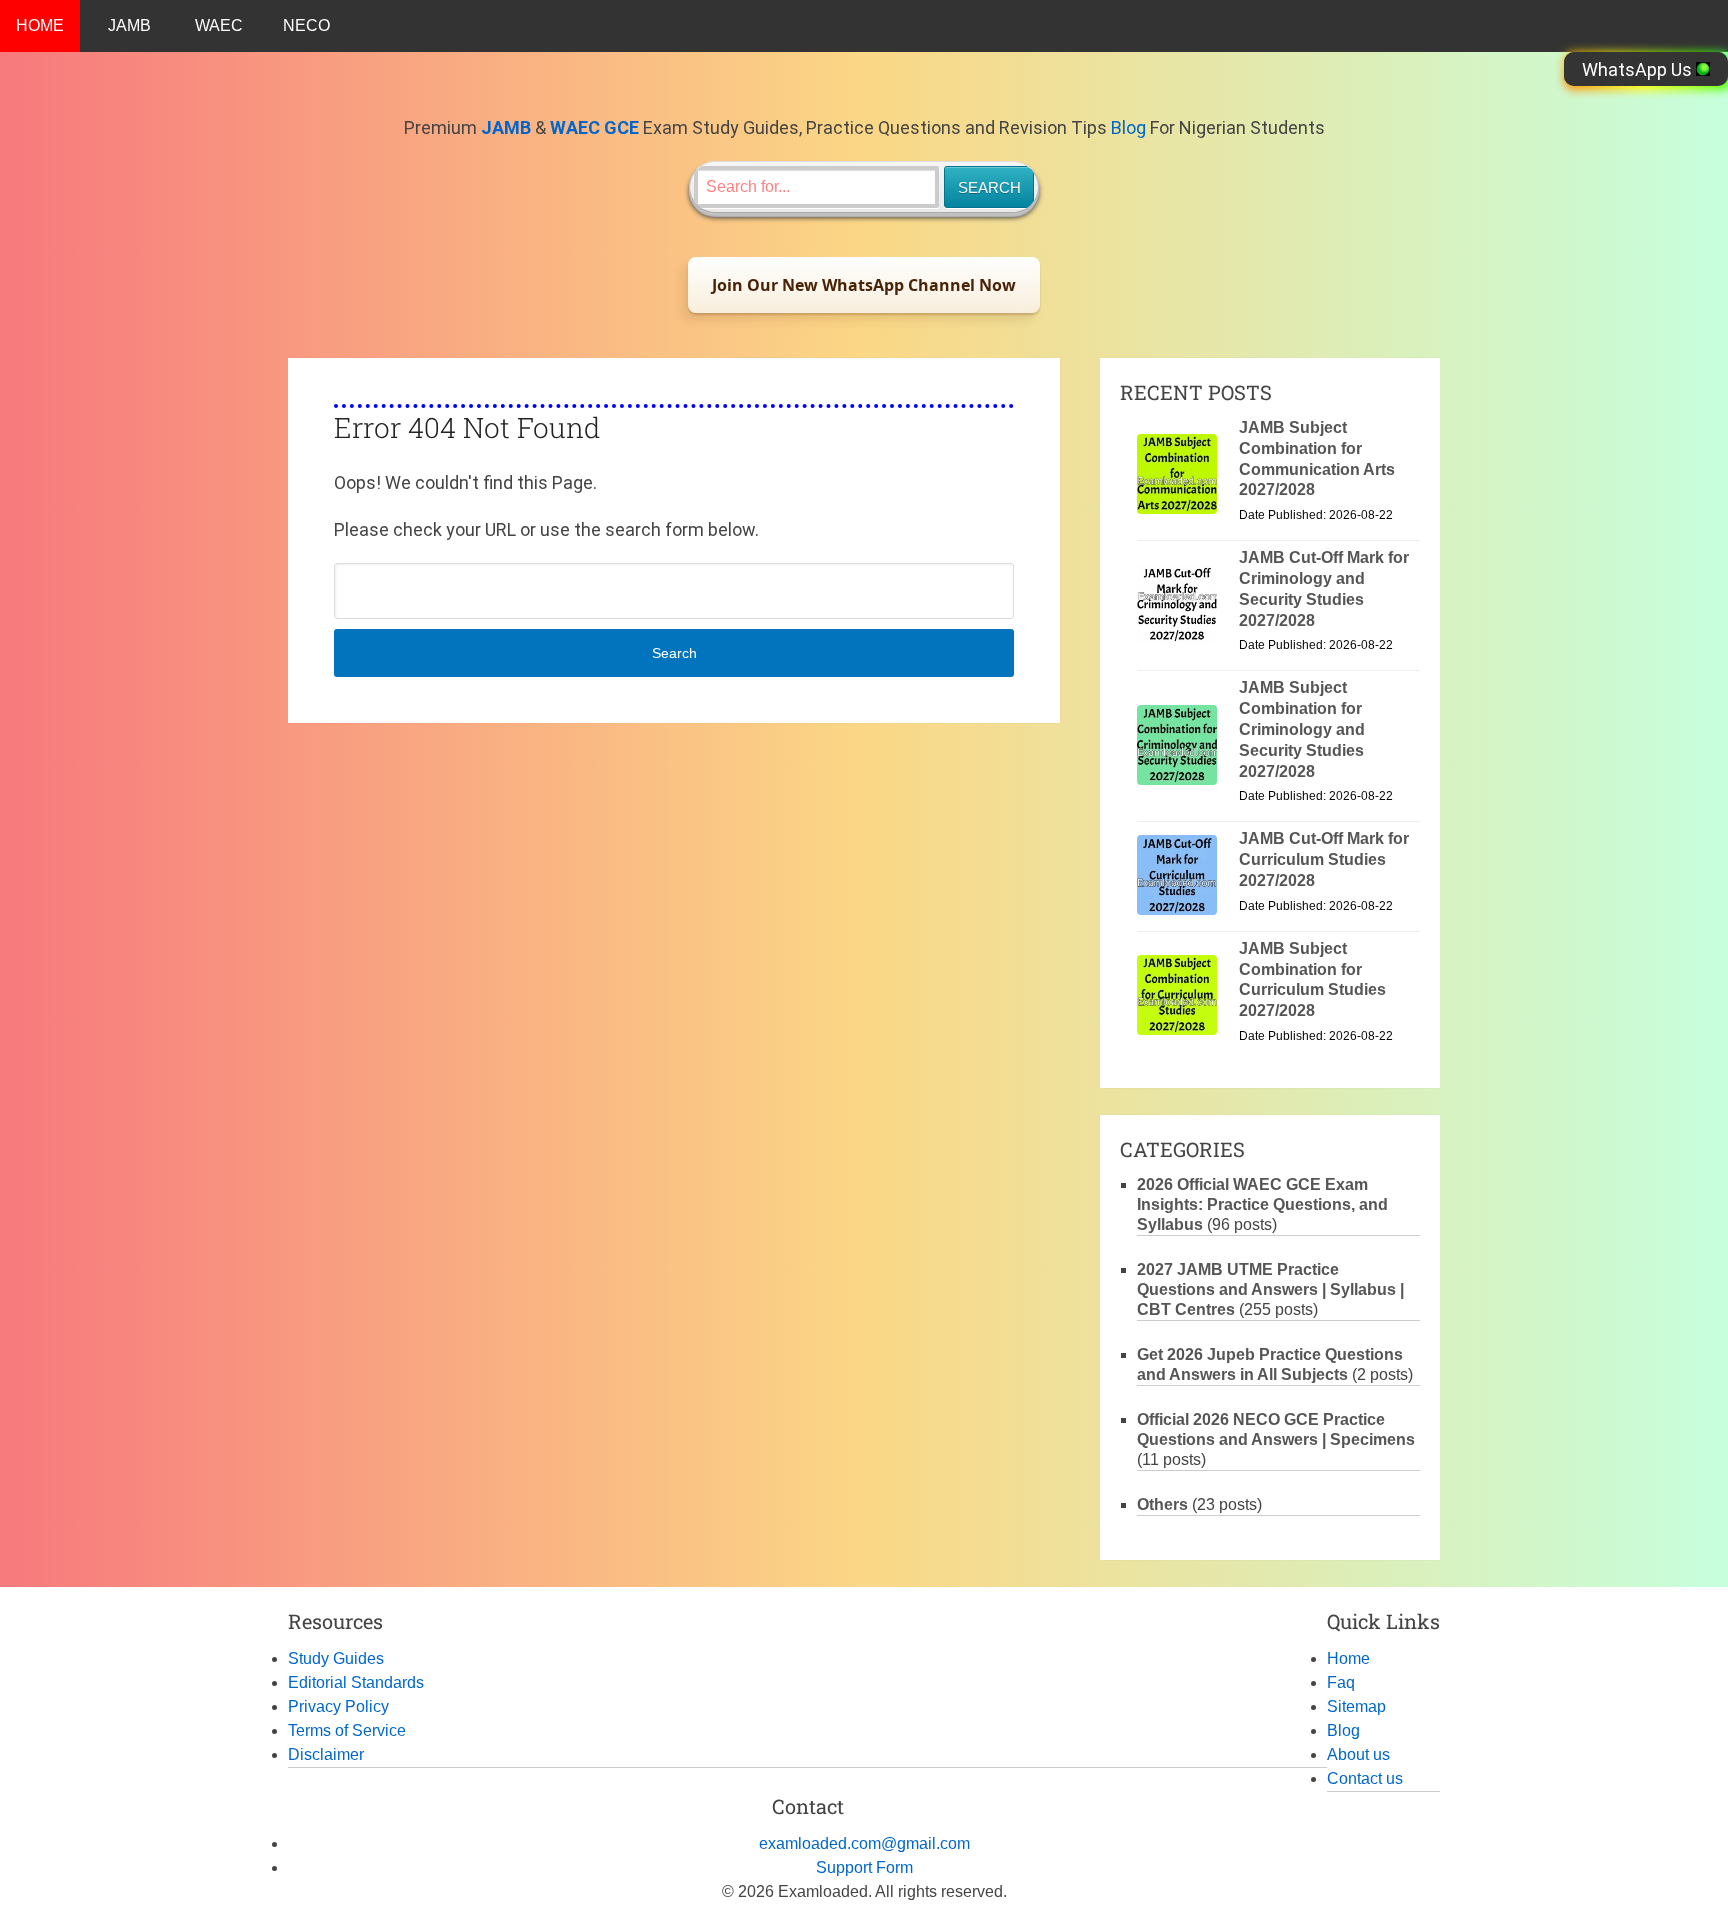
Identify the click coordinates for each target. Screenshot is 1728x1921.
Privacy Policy (338, 1706)
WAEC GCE (594, 127)
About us (1358, 1754)
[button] (864, 285)
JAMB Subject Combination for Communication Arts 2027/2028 (1317, 458)
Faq (1341, 1682)
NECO (306, 25)
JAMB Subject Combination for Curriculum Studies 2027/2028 (1312, 979)
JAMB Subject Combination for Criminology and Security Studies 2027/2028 (1302, 729)
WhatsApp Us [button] (1639, 69)
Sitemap (1356, 1706)
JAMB (129, 25)
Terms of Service (347, 1730)
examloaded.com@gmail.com (864, 1843)
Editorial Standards (356, 1682)
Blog (1128, 127)
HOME (40, 25)
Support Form (864, 1867)
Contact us (1365, 1778)
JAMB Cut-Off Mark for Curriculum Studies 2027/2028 (1324, 859)
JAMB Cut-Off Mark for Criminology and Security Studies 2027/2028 (1324, 588)
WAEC (219, 25)
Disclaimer (326, 1754)
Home (1348, 1658)
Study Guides (336, 1658)
